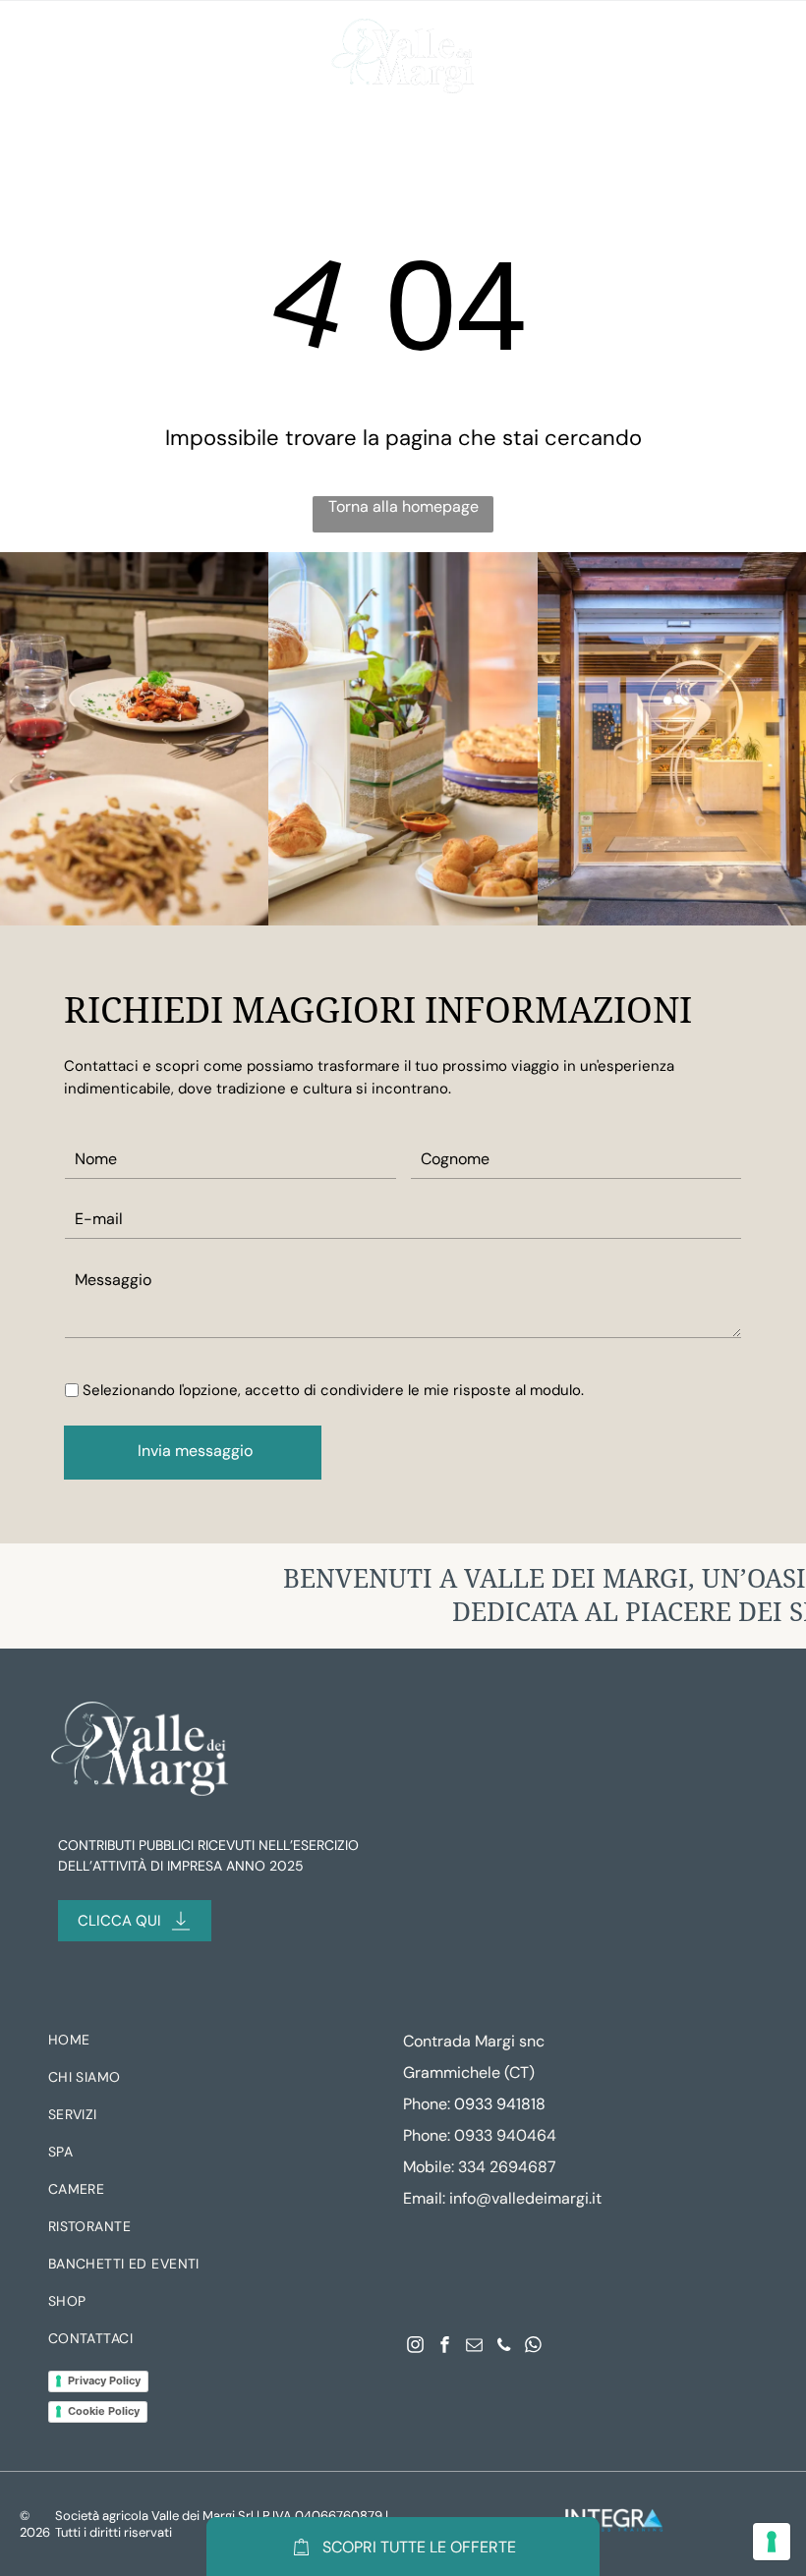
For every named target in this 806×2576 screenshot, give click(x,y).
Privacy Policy (104, 2380)
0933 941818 (500, 2104)
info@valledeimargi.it (525, 2198)
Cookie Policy (104, 2411)
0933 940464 (505, 2135)
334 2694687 (507, 2167)
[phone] (504, 2347)
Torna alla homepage (403, 506)
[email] (474, 2347)
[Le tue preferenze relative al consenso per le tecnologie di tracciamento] (772, 2542)
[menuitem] (211, 2044)
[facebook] (445, 2347)
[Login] (729, 57)
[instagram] (415, 2347)
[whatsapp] (533, 2347)
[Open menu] (46, 57)
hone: (431, 2135)
